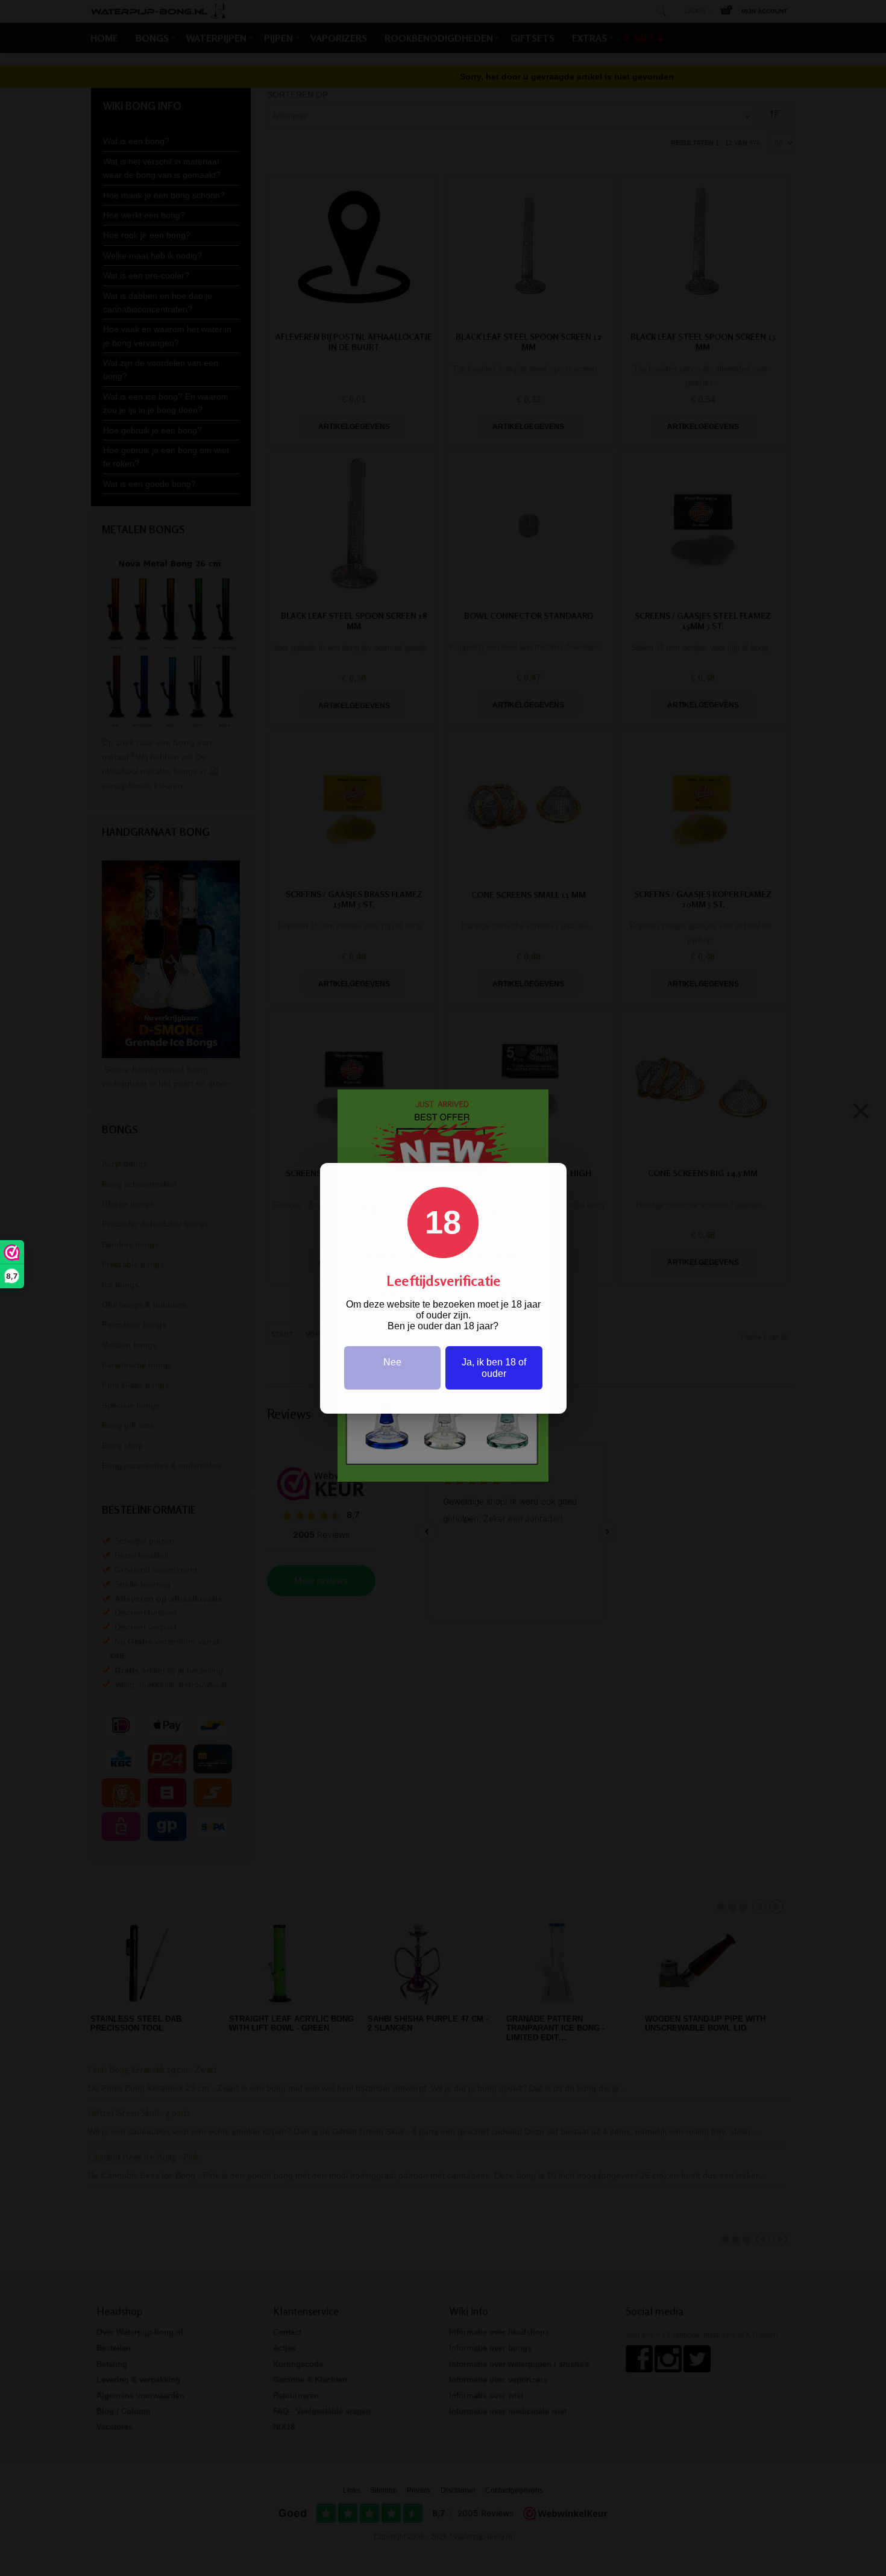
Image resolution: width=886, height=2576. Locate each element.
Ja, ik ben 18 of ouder (494, 1368)
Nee (392, 1362)
